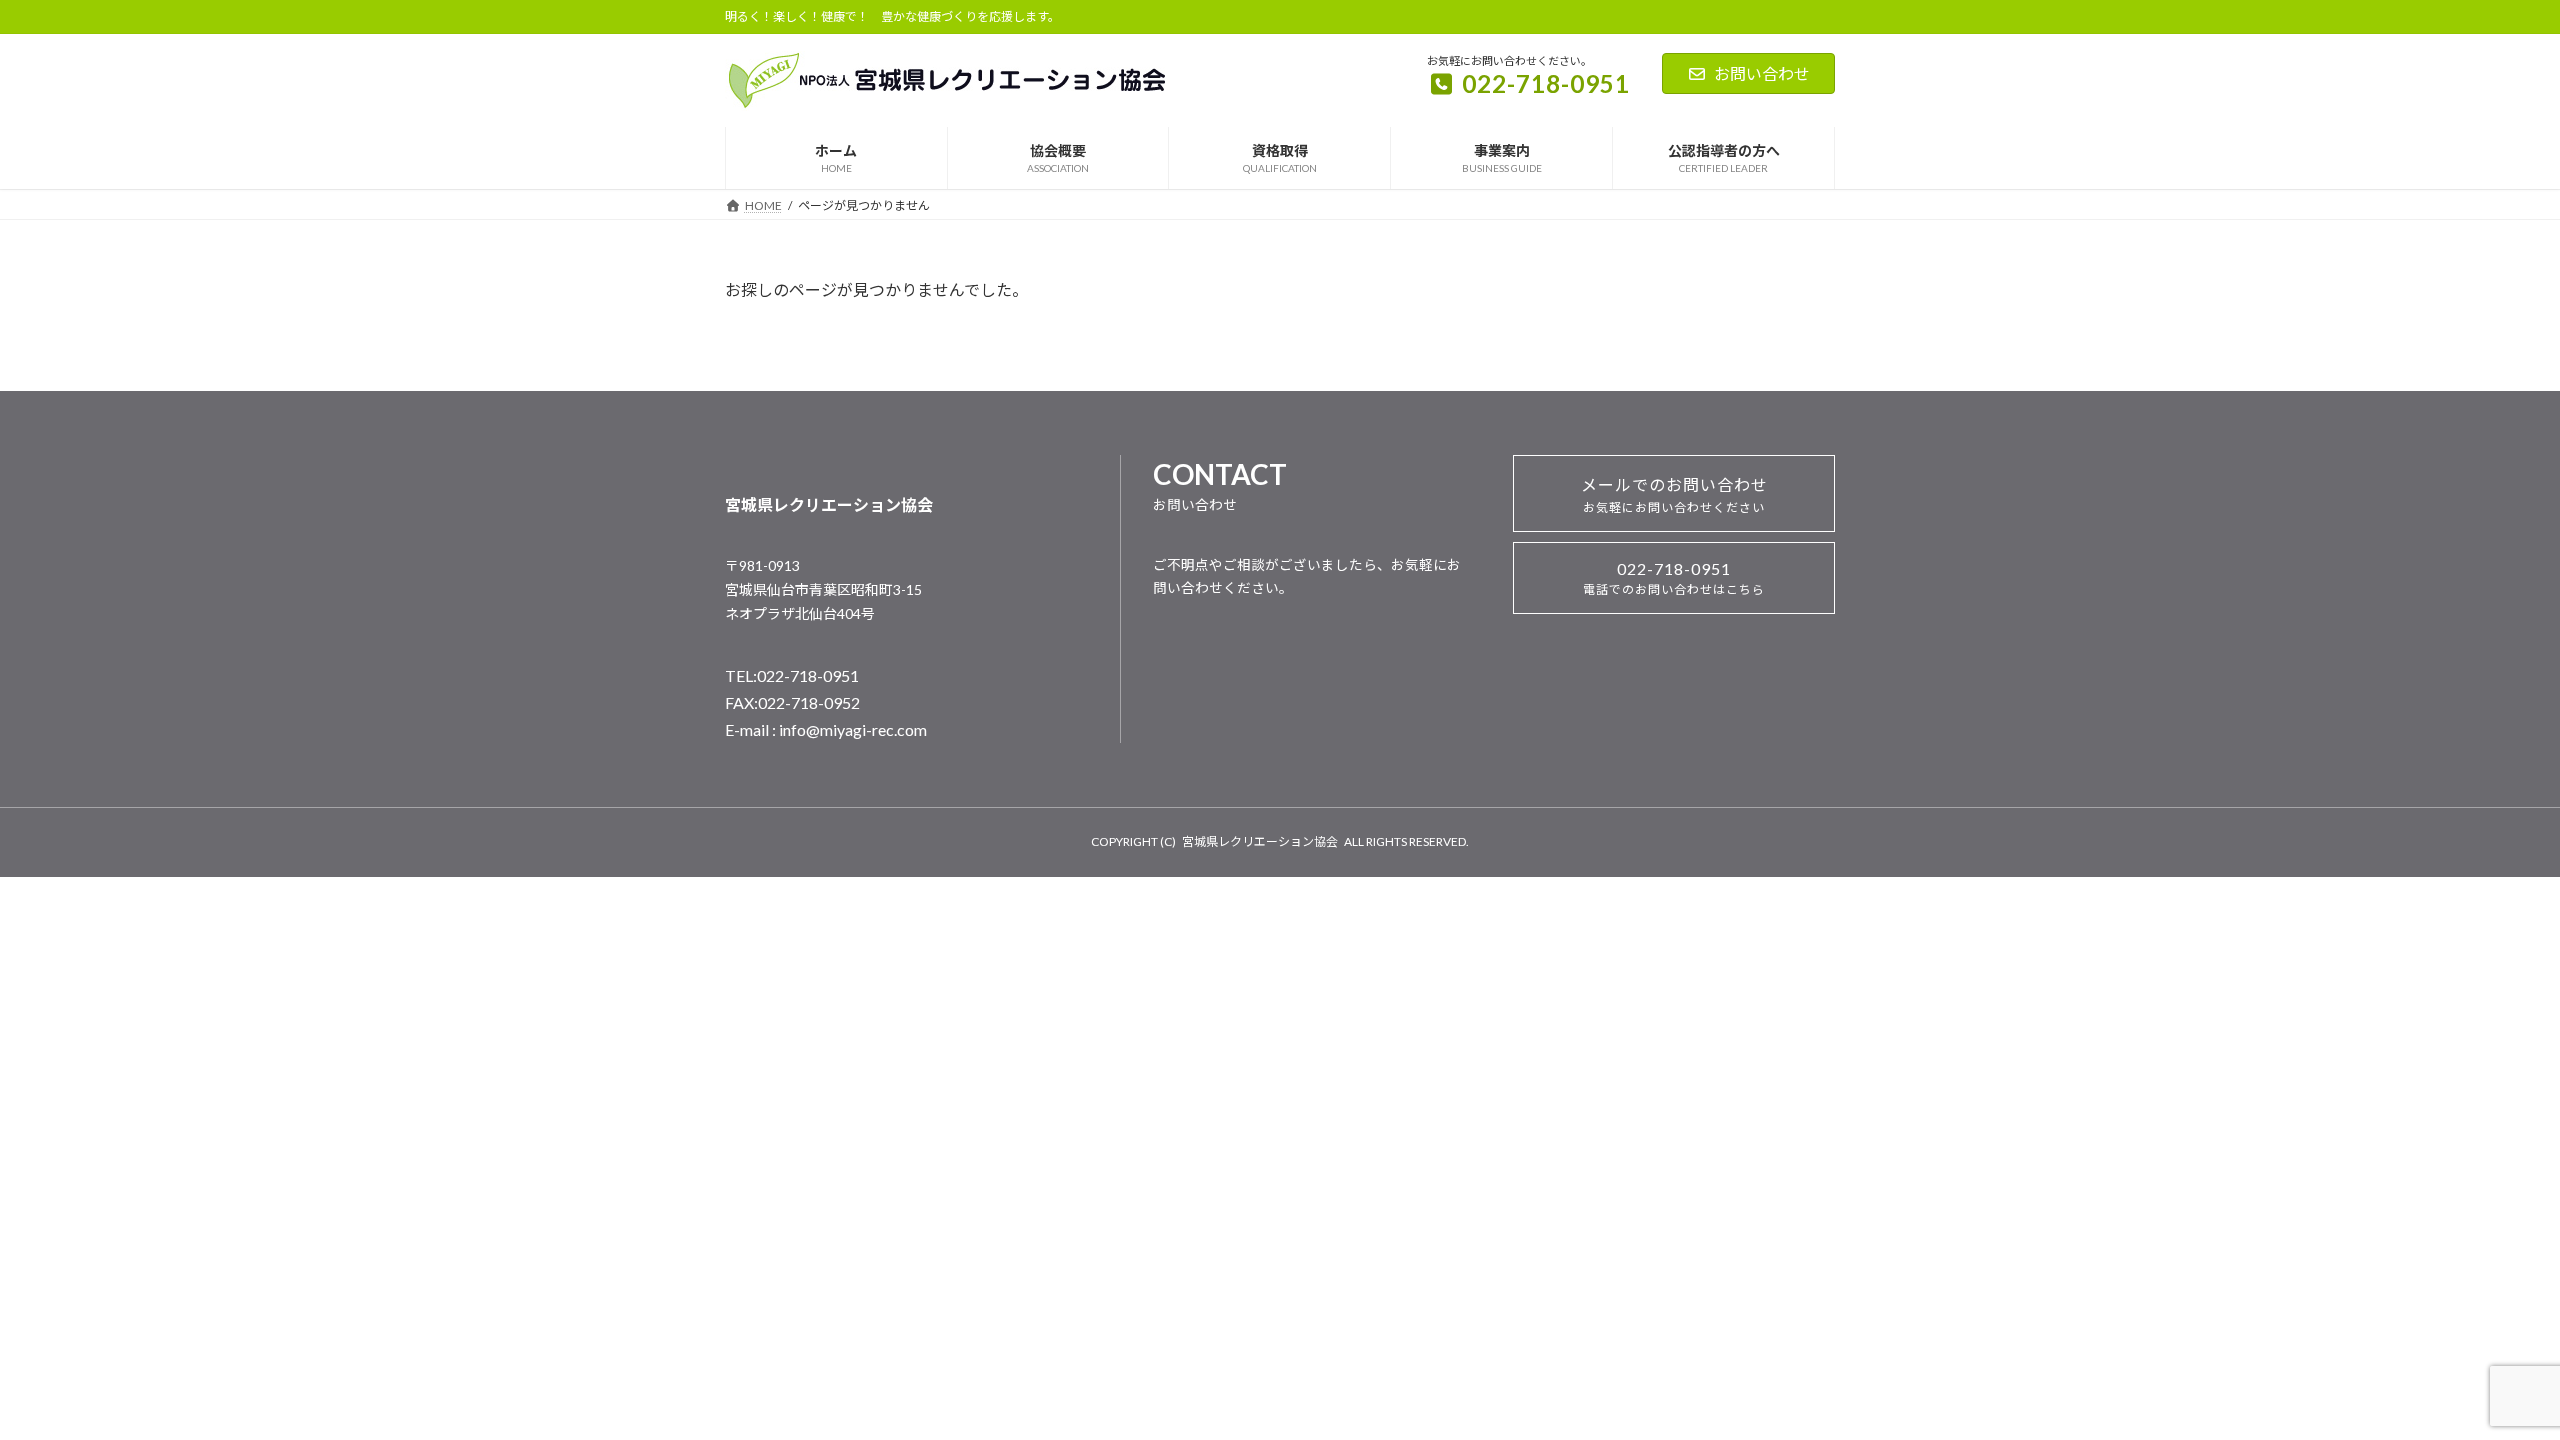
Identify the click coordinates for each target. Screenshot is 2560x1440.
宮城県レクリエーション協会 (1260, 841)
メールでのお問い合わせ (1674, 495)
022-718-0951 (1674, 578)
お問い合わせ (1762, 73)
